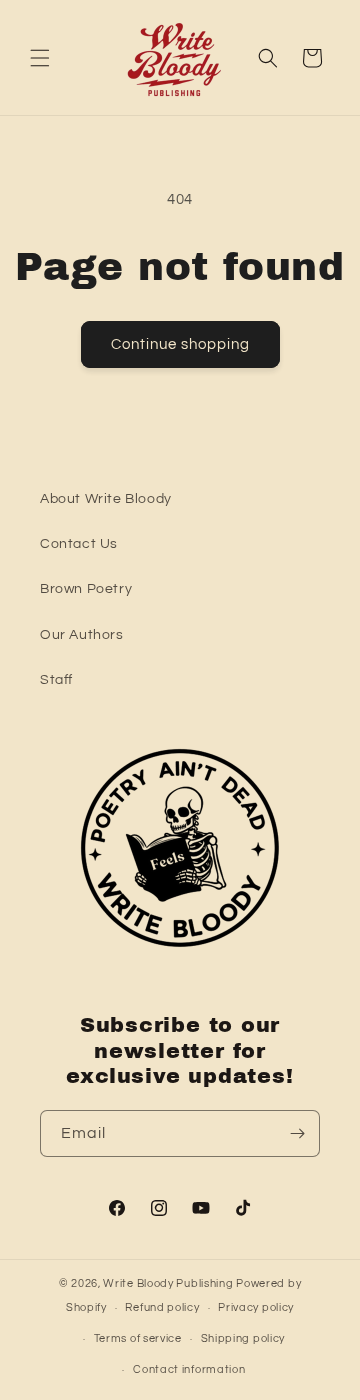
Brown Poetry (86, 589)
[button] (40, 58)
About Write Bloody (106, 499)
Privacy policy (256, 1307)
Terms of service (138, 1338)
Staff (56, 680)
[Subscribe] (297, 1133)
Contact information (189, 1369)
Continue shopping (180, 344)
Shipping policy (243, 1338)
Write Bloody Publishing (168, 1283)
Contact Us (79, 544)
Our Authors (82, 635)
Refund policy (162, 1307)
